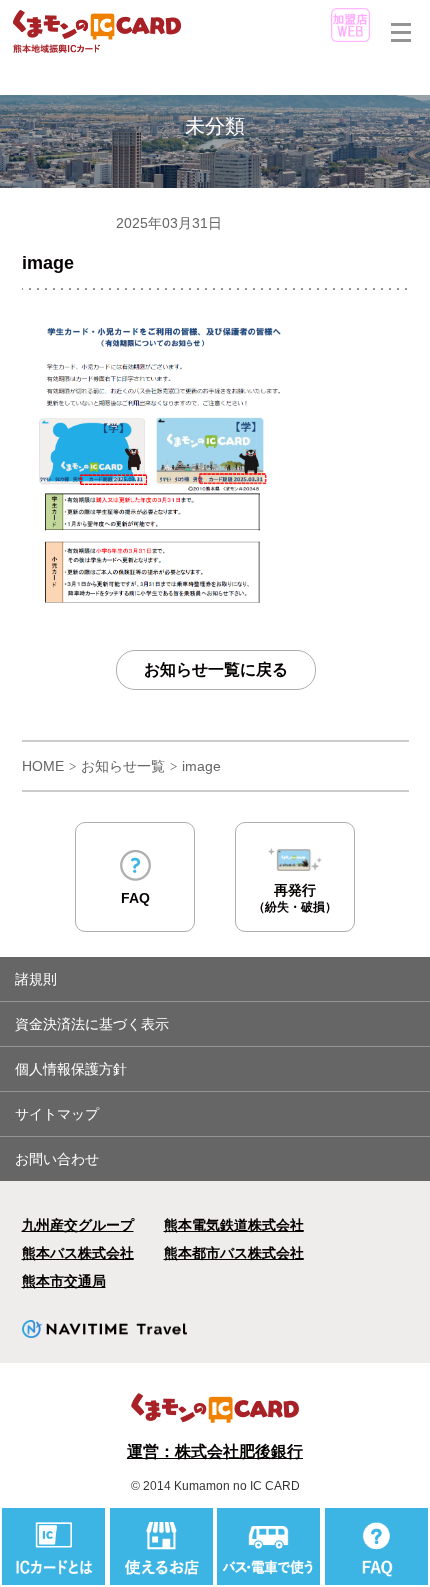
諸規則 (36, 979)
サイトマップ (57, 1114)
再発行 (295, 898)
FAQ (135, 898)
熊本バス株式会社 (78, 1253)
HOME (43, 766)
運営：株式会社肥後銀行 (215, 1451)
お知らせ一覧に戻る (216, 669)
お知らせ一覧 (123, 766)
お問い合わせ (57, 1159)
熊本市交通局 (64, 1281)
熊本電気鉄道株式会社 (234, 1225)
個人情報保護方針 (71, 1069)
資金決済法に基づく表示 (92, 1024)
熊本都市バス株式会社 (234, 1253)
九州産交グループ (78, 1225)
